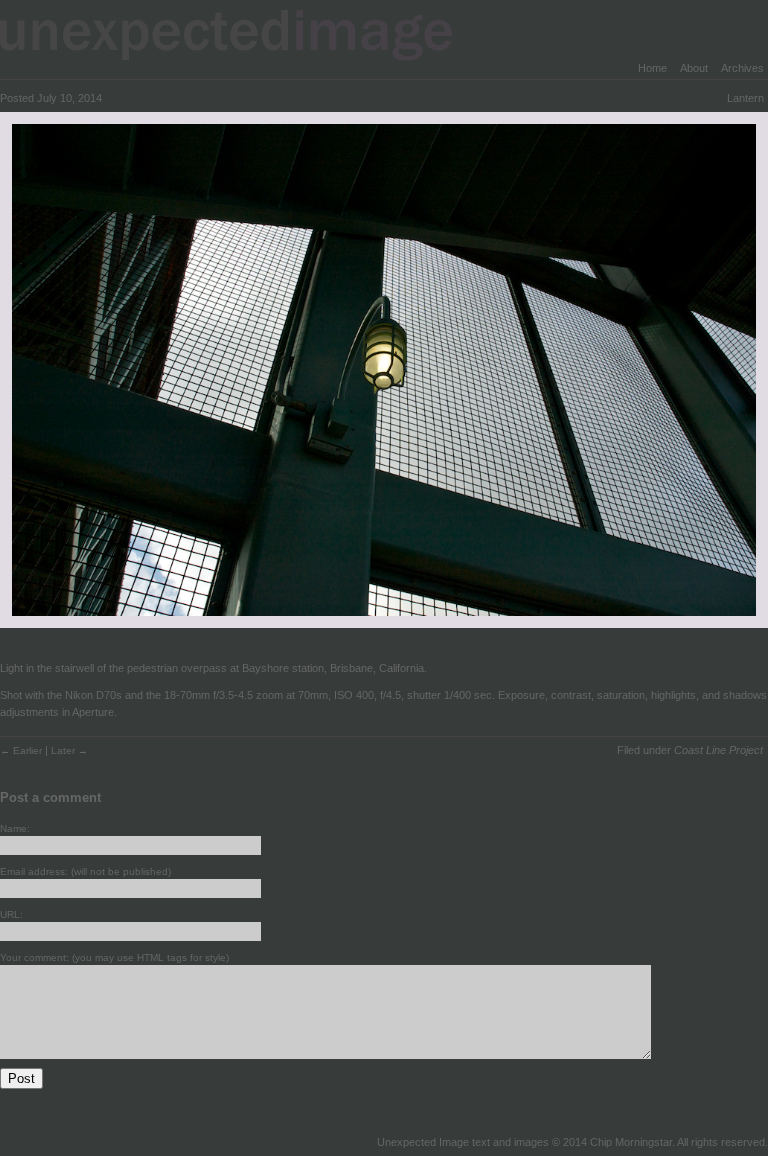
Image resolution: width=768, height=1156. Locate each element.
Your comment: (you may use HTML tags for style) (114, 957)
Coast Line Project (718, 750)
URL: (11, 914)
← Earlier (22, 750)
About (694, 68)
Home (652, 68)
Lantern (745, 98)
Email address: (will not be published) (85, 871)
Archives (742, 68)
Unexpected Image (239, 34)
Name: (15, 828)
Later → (69, 750)
